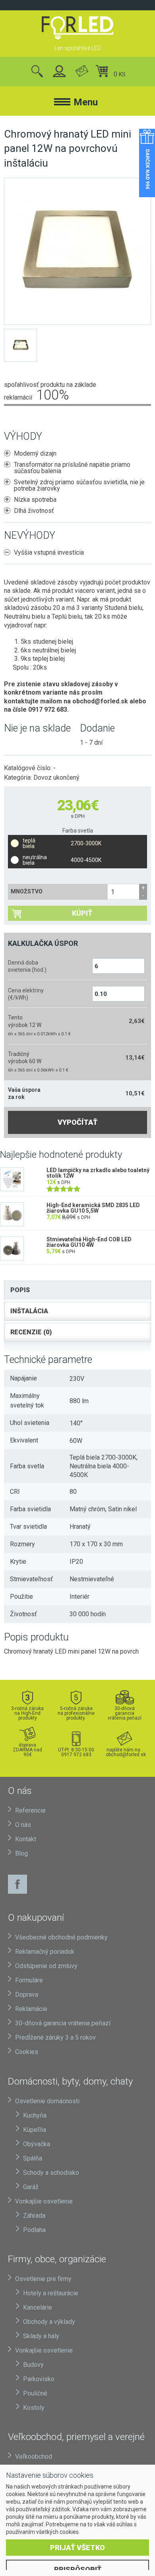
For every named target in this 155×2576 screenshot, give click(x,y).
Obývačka (37, 2144)
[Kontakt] (82, 72)
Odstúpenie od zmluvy (46, 1966)
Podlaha (34, 2230)
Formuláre (29, 1980)
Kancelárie (38, 2307)
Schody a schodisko (51, 2173)
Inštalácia (29, 1311)
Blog (21, 1853)
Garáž (31, 2187)
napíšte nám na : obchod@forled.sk (125, 1752)
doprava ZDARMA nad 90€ (27, 1750)
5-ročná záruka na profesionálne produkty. (76, 1713)
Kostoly (34, 2408)
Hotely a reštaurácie (51, 2293)
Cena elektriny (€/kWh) (26, 994)
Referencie (30, 1810)
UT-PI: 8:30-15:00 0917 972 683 (76, 1752)
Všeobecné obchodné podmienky (61, 1937)
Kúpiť (82, 913)
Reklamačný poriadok (45, 1952)
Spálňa (33, 2158)
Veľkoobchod (34, 2457)
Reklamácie (31, 2009)
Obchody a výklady (49, 2322)
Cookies (27, 2052)
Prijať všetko (77, 2548)
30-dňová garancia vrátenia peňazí (125, 1713)
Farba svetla (78, 831)
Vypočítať (77, 1122)
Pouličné (35, 2393)
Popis (20, 1290)
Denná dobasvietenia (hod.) (27, 966)
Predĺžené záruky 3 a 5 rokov (55, 2037)
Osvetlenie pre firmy (43, 2279)
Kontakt (26, 1839)
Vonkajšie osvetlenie (44, 2201)
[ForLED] (77, 28)
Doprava (27, 1995)
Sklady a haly (41, 2336)
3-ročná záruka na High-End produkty (27, 1713)
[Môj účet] (59, 72)
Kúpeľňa (35, 2130)
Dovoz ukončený (56, 777)
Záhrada (34, 2216)
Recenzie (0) (31, 1332)
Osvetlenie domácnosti (47, 2101)
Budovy (33, 2365)
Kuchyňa (35, 2115)
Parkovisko (39, 2379)
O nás (23, 1825)
